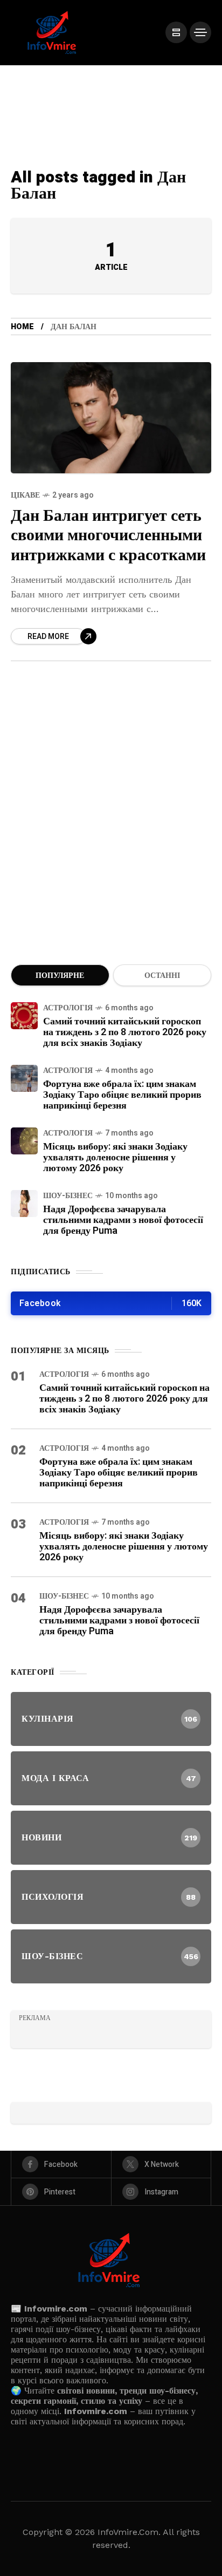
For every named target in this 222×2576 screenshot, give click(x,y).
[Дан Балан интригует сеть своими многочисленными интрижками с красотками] (111, 418)
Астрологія (68, 1008)
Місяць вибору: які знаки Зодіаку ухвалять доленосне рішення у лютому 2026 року (115, 1157)
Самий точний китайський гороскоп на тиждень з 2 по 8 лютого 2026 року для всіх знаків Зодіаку (125, 1032)
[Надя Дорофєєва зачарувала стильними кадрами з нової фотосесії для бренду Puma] (24, 1204)
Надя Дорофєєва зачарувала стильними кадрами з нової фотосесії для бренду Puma (123, 1220)
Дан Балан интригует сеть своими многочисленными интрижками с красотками (108, 536)
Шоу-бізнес (68, 1196)
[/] (176, 32)
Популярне (60, 976)
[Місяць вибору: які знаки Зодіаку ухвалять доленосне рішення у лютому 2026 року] (24, 1141)
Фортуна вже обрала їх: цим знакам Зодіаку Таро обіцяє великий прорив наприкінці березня (122, 1095)
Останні (162, 976)
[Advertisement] (111, 826)
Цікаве (25, 495)
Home (22, 327)
